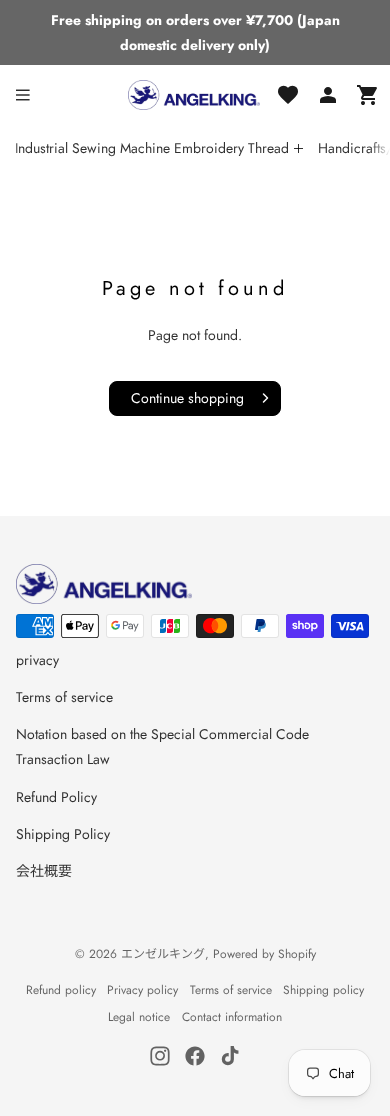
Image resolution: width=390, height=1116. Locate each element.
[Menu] (23, 95)
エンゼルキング (163, 954)
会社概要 (44, 871)
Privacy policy (142, 990)
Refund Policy (56, 797)
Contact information (232, 1017)
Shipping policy (323, 990)
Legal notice (139, 1017)
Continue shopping (187, 398)
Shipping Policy (63, 834)
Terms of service (64, 697)
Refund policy (61, 990)
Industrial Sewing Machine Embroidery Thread (152, 148)
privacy (37, 660)
